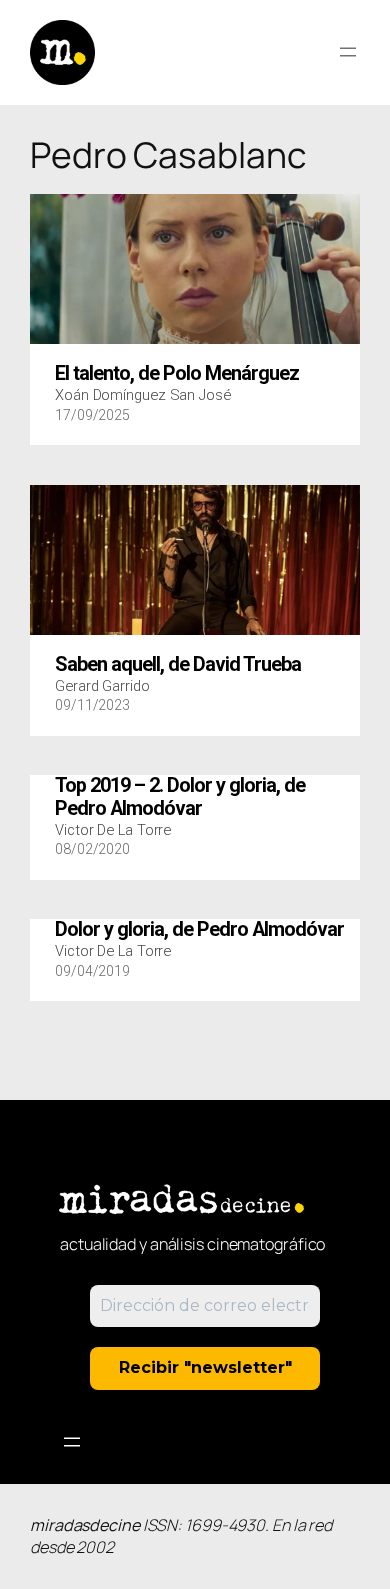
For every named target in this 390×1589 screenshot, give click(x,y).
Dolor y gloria (199, 930)
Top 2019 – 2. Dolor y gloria (180, 797)
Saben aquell (178, 665)
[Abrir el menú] (348, 52)
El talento (177, 374)
